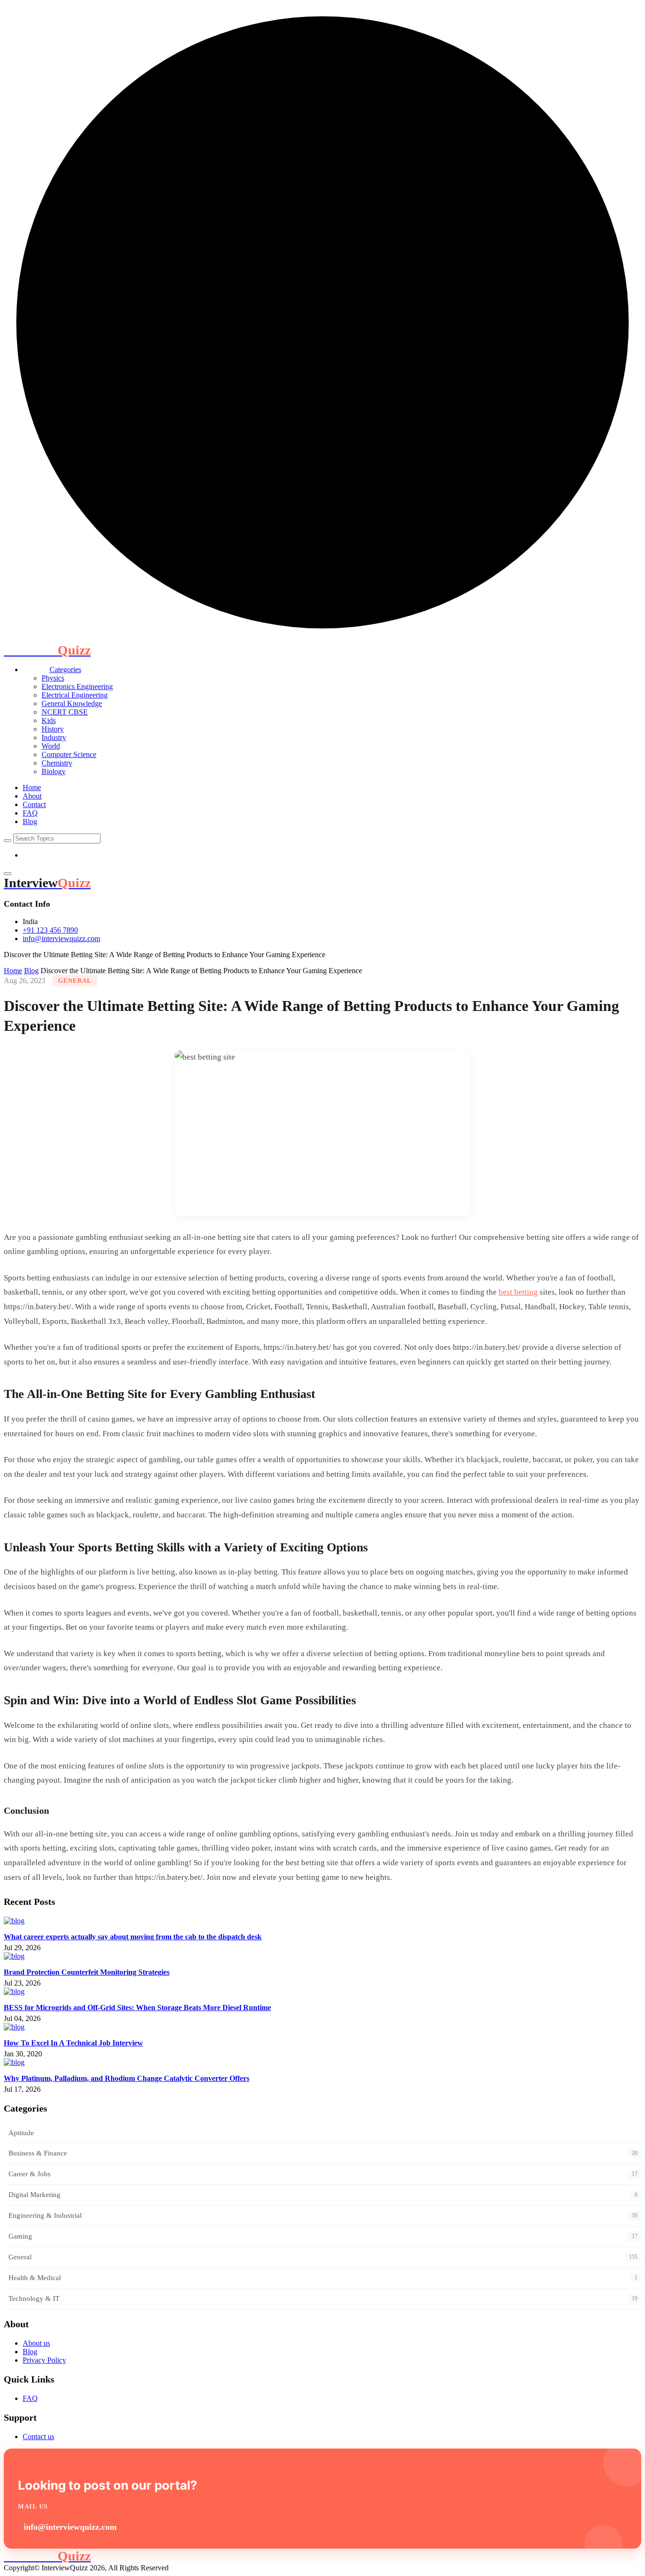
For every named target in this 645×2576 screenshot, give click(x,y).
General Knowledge (72, 703)
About (32, 796)
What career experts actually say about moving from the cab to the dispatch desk (133, 1937)
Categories (65, 669)
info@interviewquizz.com (61, 939)
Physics (53, 678)
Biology (54, 771)
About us (36, 2343)
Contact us (38, 2437)
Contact (34, 804)
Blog (30, 821)
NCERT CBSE (65, 712)
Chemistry (57, 763)
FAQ (30, 813)
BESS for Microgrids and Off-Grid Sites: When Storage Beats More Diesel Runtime (137, 2008)
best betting (518, 1292)
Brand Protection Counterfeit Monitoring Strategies (87, 1972)
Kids (49, 720)
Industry (54, 737)
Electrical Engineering (75, 695)
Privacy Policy (44, 2360)
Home (32, 787)
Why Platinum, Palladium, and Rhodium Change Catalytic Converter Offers (127, 2078)
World (51, 746)
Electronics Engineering (77, 686)
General (75, 981)
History (53, 729)
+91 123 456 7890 (50, 930)
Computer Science (69, 754)
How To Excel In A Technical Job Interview (73, 2043)
